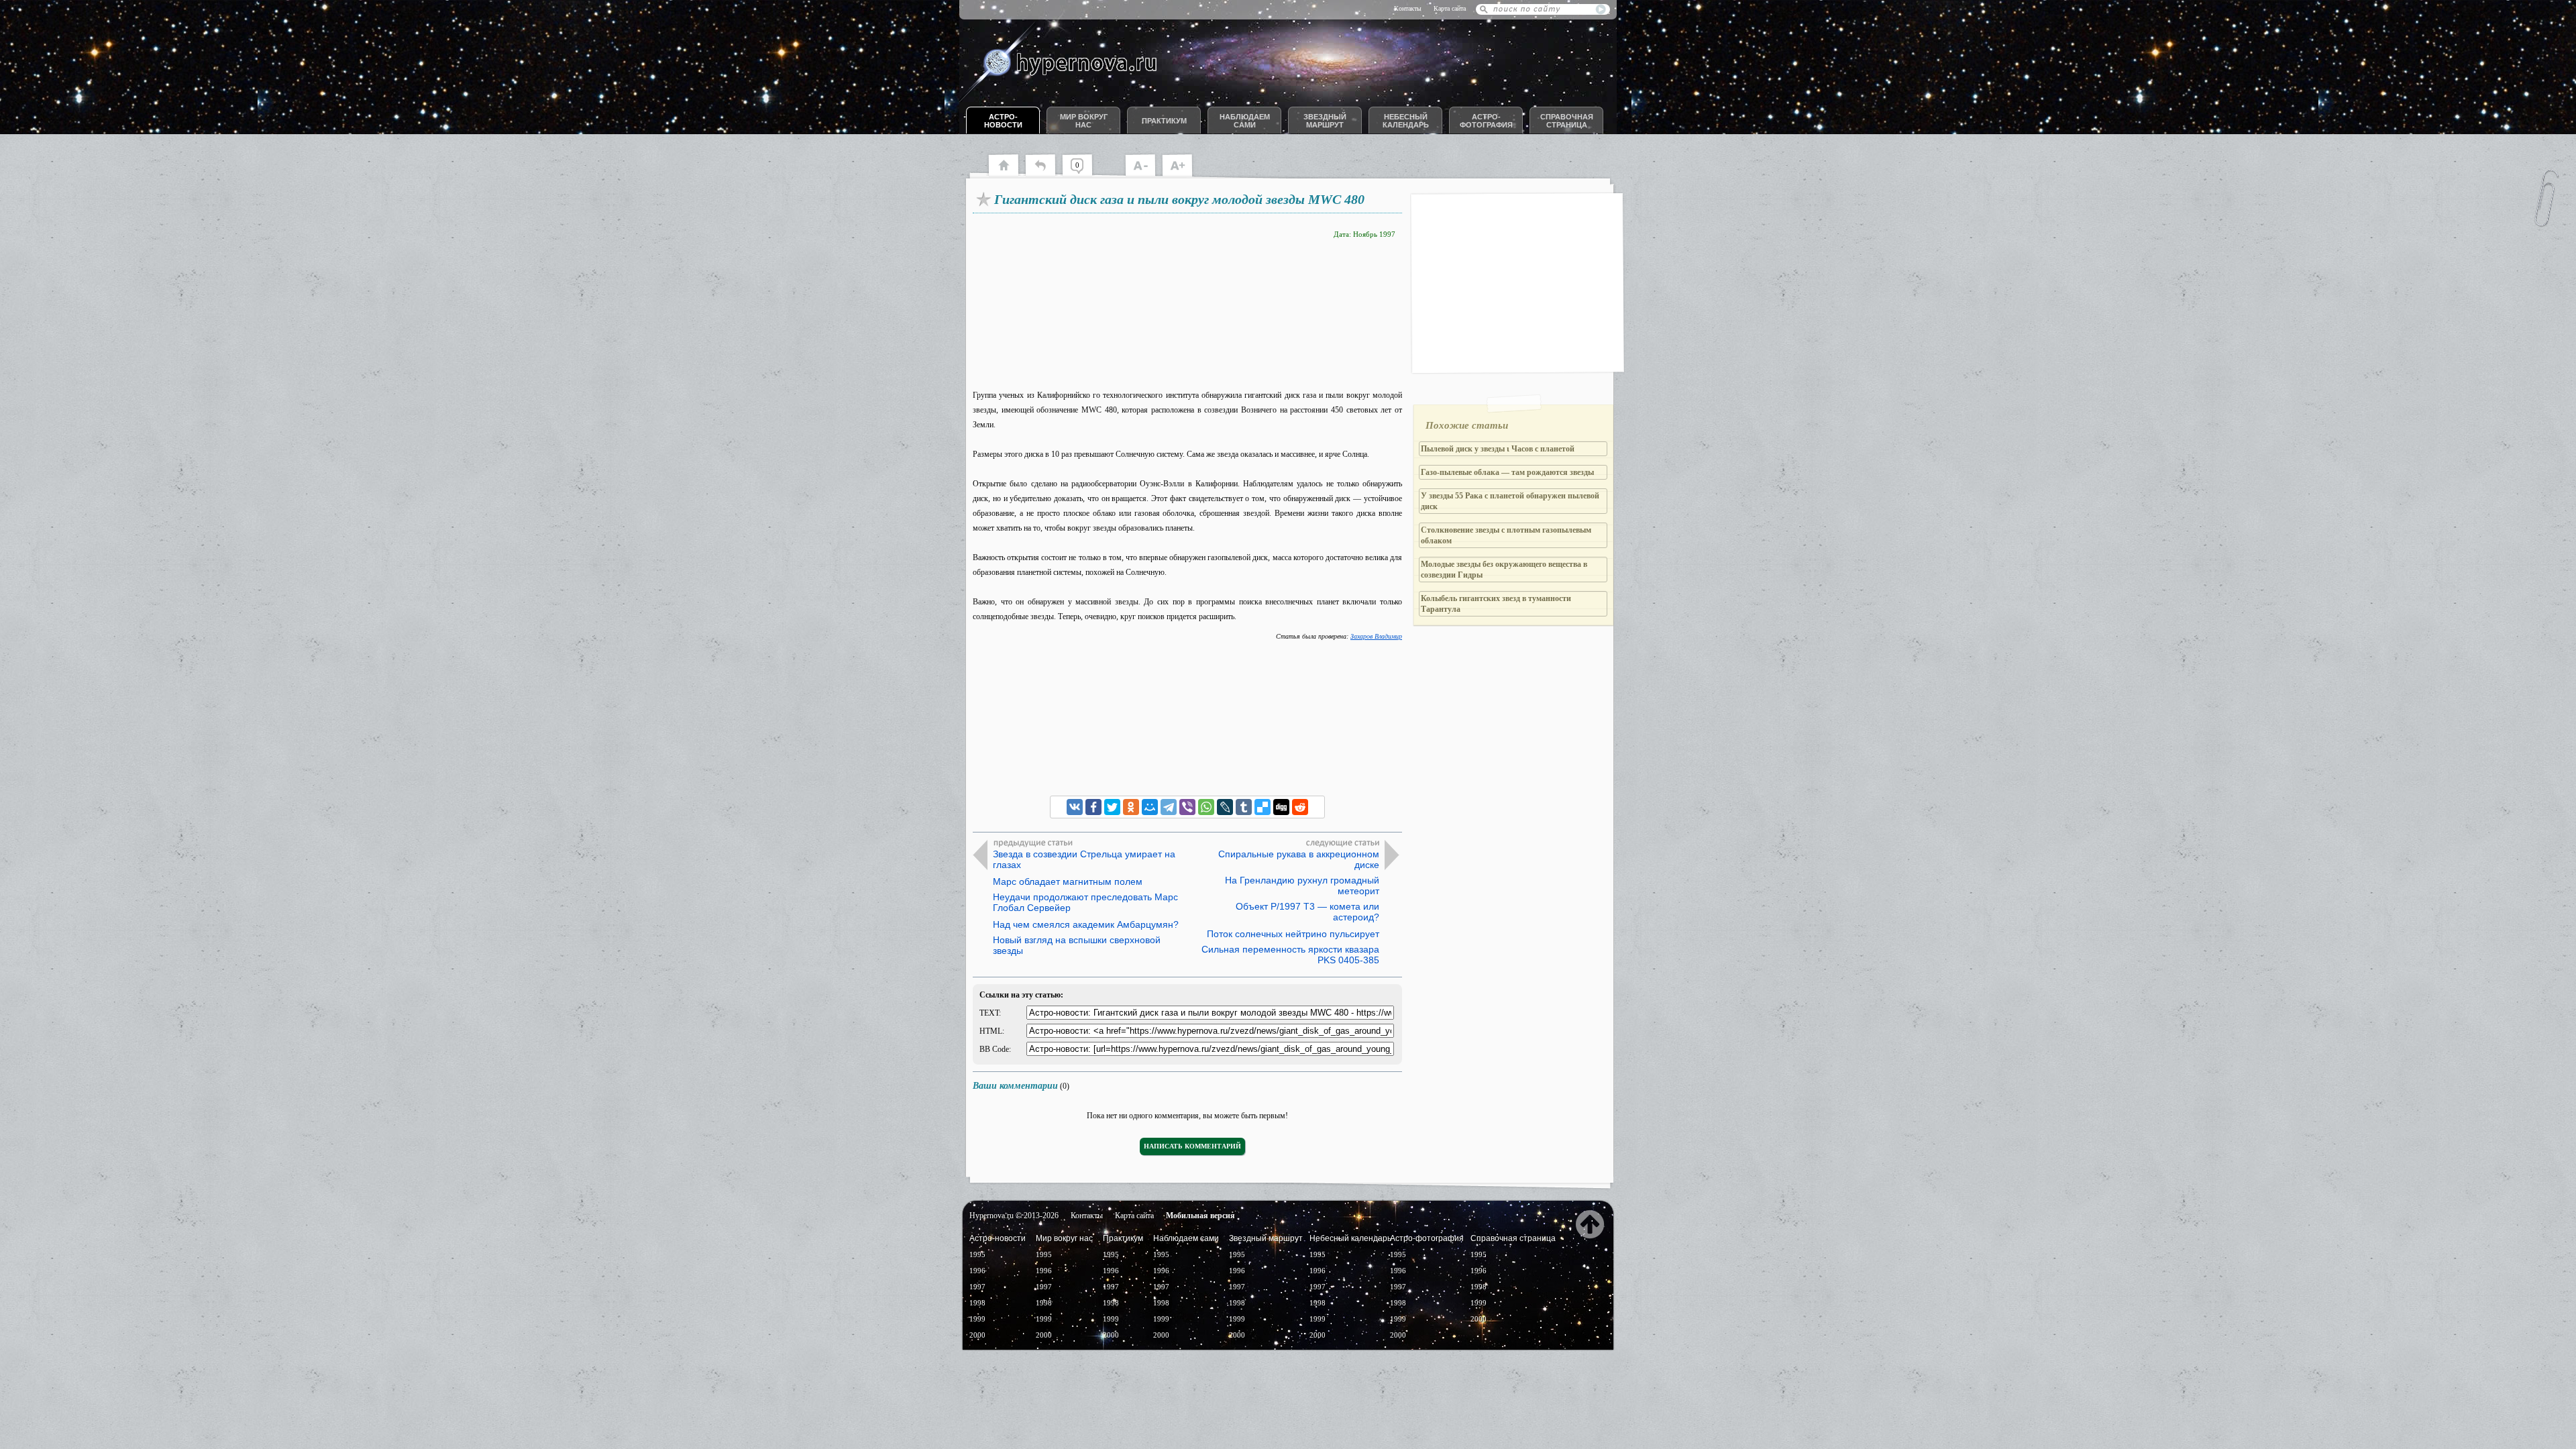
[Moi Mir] (1150, 807)
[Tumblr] (1244, 807)
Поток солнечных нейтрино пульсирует (1293, 934)
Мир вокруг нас (1084, 121)
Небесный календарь (1406, 121)
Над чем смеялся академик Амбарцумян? (1086, 924)
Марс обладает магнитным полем (1068, 881)
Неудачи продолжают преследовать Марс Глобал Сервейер (1085, 902)
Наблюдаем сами (1245, 121)
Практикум (1164, 121)
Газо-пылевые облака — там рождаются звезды (1507, 472)
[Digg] (1281, 807)
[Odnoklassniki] (1131, 807)
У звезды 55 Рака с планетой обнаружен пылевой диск (1510, 501)
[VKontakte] (1075, 807)
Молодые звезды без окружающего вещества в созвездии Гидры (1504, 570)
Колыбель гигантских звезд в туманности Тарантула (1496, 604)
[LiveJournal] (1225, 807)
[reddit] (1300, 807)
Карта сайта (1450, 8)
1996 (977, 1271)
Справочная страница (1567, 121)
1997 (977, 1287)
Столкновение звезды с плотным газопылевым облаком (1506, 535)
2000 (977, 1335)
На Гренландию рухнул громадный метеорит (1302, 885)
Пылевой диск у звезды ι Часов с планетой (1498, 449)
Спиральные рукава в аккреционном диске (1299, 859)
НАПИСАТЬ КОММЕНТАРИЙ (1192, 1146)
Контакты (1408, 8)
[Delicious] (1263, 807)
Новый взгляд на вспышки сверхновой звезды (1077, 945)
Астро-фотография (1486, 121)
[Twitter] (1112, 807)
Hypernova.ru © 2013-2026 (1014, 1216)
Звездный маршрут (1325, 121)
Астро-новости (1003, 121)
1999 (977, 1319)
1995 (977, 1254)
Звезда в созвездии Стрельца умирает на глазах (1084, 859)
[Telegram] (1169, 807)
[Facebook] (1093, 807)
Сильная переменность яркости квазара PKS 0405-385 (1290, 955)
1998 (977, 1303)
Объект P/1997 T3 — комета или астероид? (1307, 912)
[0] (1084, 174)
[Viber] (1187, 807)
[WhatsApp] (1206, 807)
